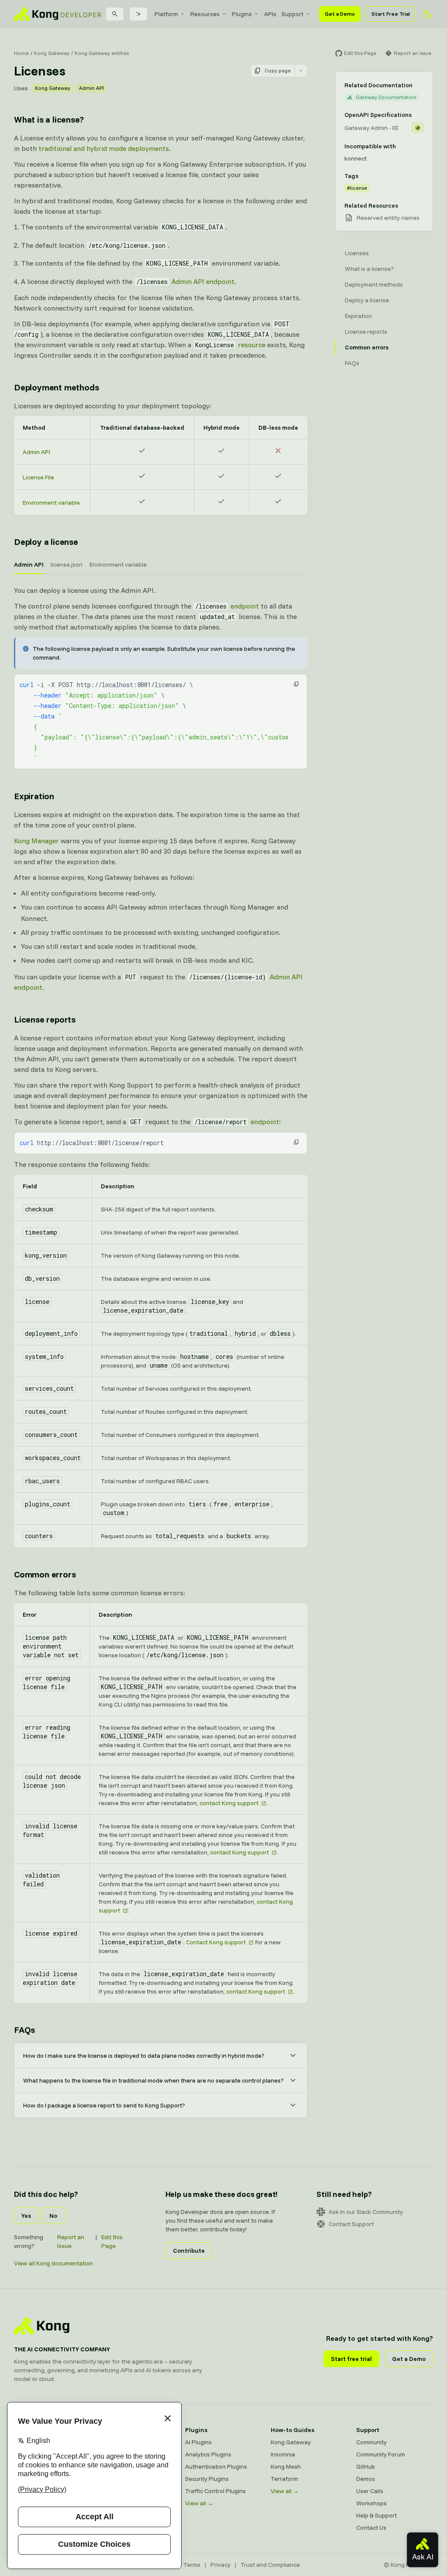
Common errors (45, 1574)
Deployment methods (56, 387)
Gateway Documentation (386, 97)
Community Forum (381, 2454)
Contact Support (351, 2224)
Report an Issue (71, 2241)
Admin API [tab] (29, 564)
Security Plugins (207, 2479)
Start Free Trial (391, 14)
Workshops (371, 2503)
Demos (366, 2479)
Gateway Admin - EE (371, 128)
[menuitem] (170, 14)
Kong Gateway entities (102, 53)
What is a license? (49, 119)
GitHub (366, 2467)
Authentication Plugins (216, 2467)
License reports (45, 1019)
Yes (26, 2216)
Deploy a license (46, 542)
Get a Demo (340, 14)
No (53, 2216)
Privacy (220, 2565)
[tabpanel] (161, 677)
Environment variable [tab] (118, 564)
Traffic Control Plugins (215, 2491)
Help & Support (377, 2515)
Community (371, 2442)
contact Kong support (229, 1803)
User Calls (370, 2491)
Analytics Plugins (208, 2454)
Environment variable (51, 503)
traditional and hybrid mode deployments (104, 148)
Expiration (34, 796)
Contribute (189, 2251)
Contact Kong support (216, 1942)
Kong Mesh (286, 2467)
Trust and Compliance (270, 2565)
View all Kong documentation (53, 2263)
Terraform (284, 2479)
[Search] (115, 14)
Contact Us (371, 2528)
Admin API (91, 88)
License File (38, 477)
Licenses (357, 253)
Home (21, 53)
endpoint (227, 606)
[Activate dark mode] (428, 14)
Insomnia (283, 2454)
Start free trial (351, 2359)
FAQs (24, 2030)
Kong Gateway (52, 53)
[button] (296, 684)
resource (230, 345)
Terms (192, 2565)
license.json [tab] (67, 564)
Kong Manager (36, 841)
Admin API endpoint (185, 281)
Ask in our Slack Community (366, 2212)
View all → (199, 2503)
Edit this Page (112, 2241)
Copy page (278, 70)
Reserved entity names (388, 218)
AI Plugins (198, 2442)
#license (357, 188)
